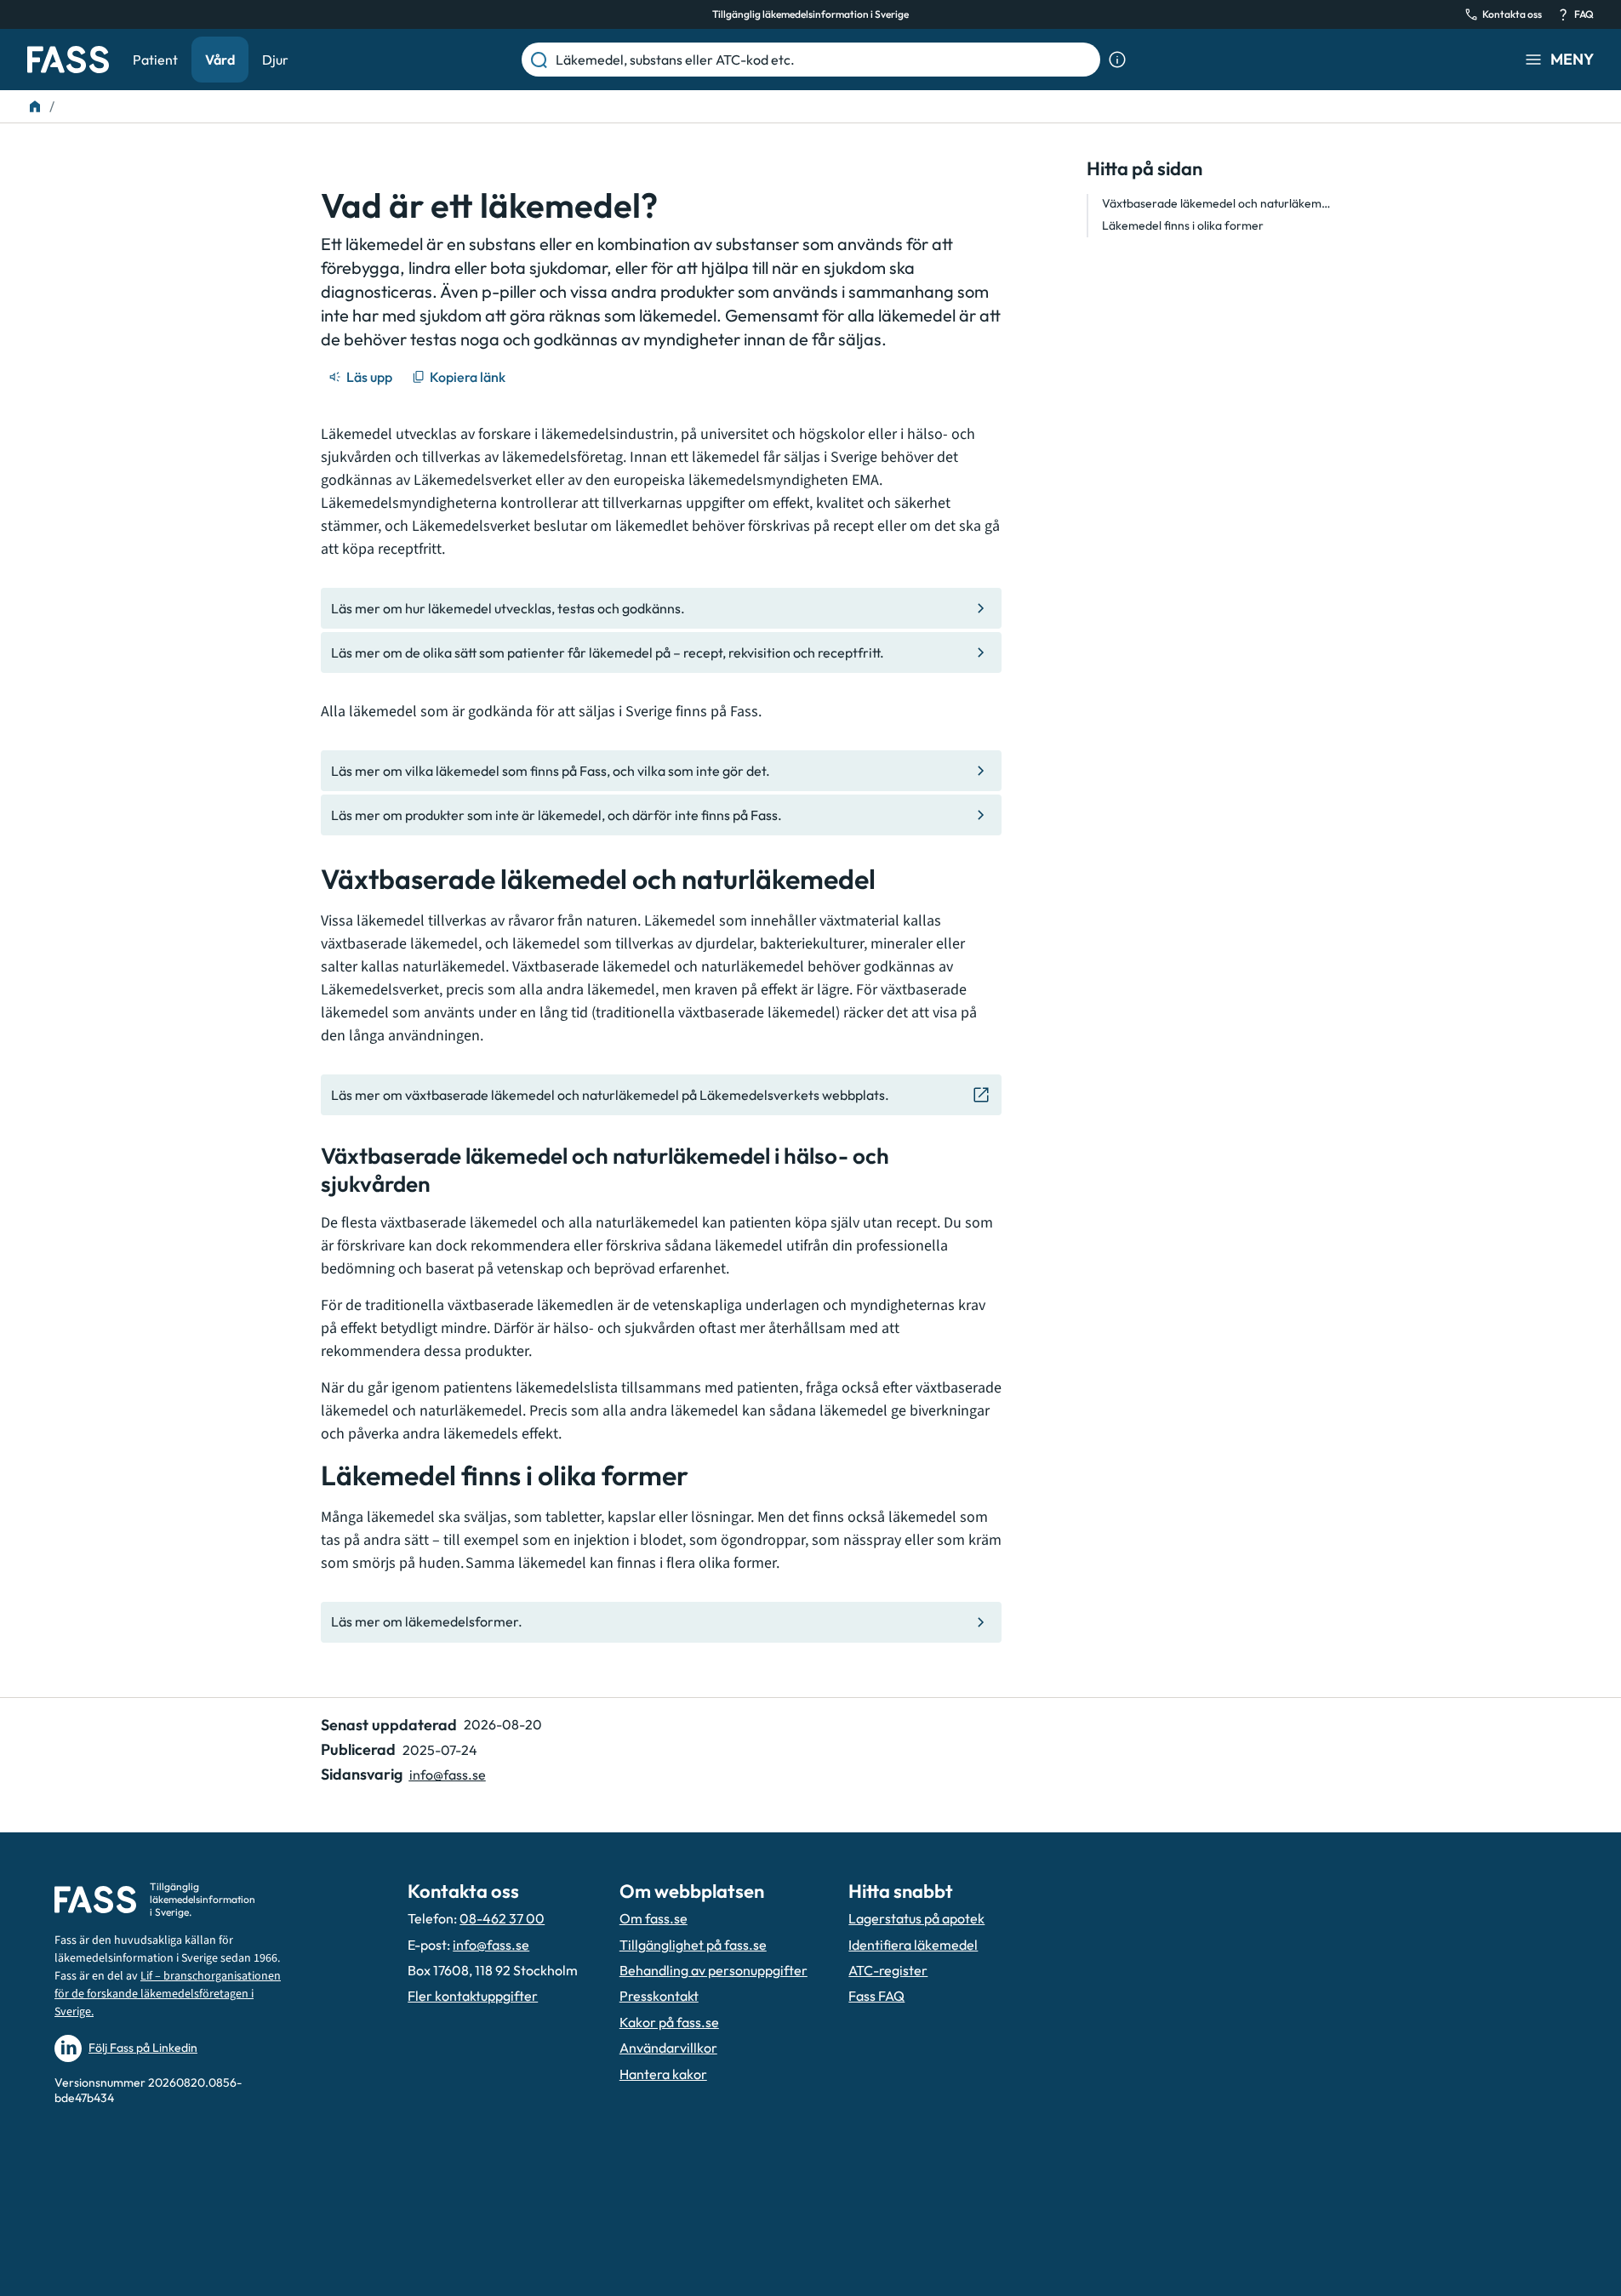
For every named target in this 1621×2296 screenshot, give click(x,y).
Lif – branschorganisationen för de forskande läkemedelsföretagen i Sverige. (168, 1994)
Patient (155, 60)
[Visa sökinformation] (1117, 60)
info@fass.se (448, 1775)
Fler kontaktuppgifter (473, 1996)
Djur (275, 60)
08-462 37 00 (502, 1918)
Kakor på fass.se (669, 2022)
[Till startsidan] (35, 106)
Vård (220, 60)
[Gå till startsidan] (68, 60)
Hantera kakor (663, 2074)
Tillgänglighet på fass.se (693, 1945)
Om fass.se (654, 1918)
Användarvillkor (668, 2048)
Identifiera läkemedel (913, 1945)
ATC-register (888, 1970)
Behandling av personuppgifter (713, 1970)
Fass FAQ (876, 1996)
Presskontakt (659, 1996)
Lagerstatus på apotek (916, 1918)
